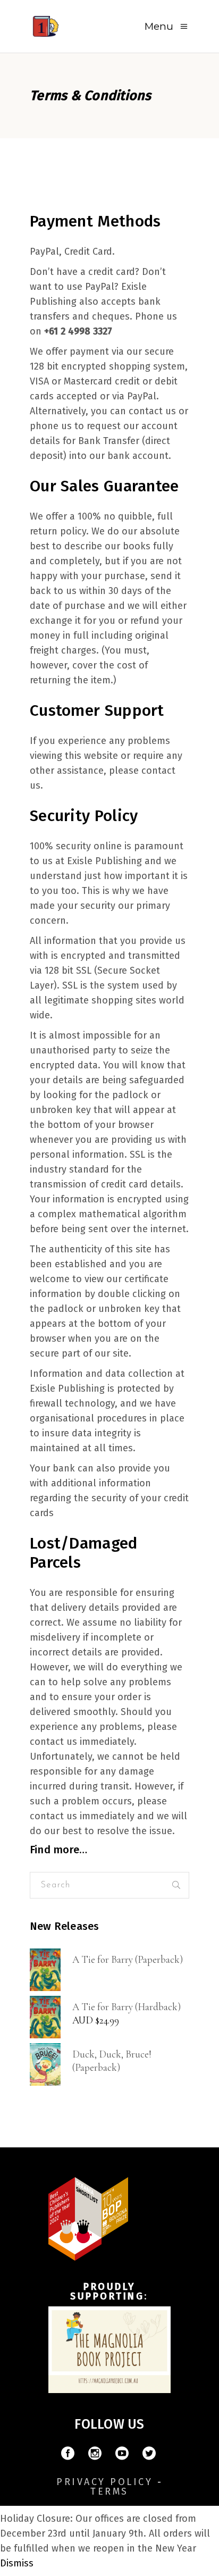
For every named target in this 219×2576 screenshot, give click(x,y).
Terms (109, 2491)
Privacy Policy (104, 2482)
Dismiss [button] (17, 2563)
